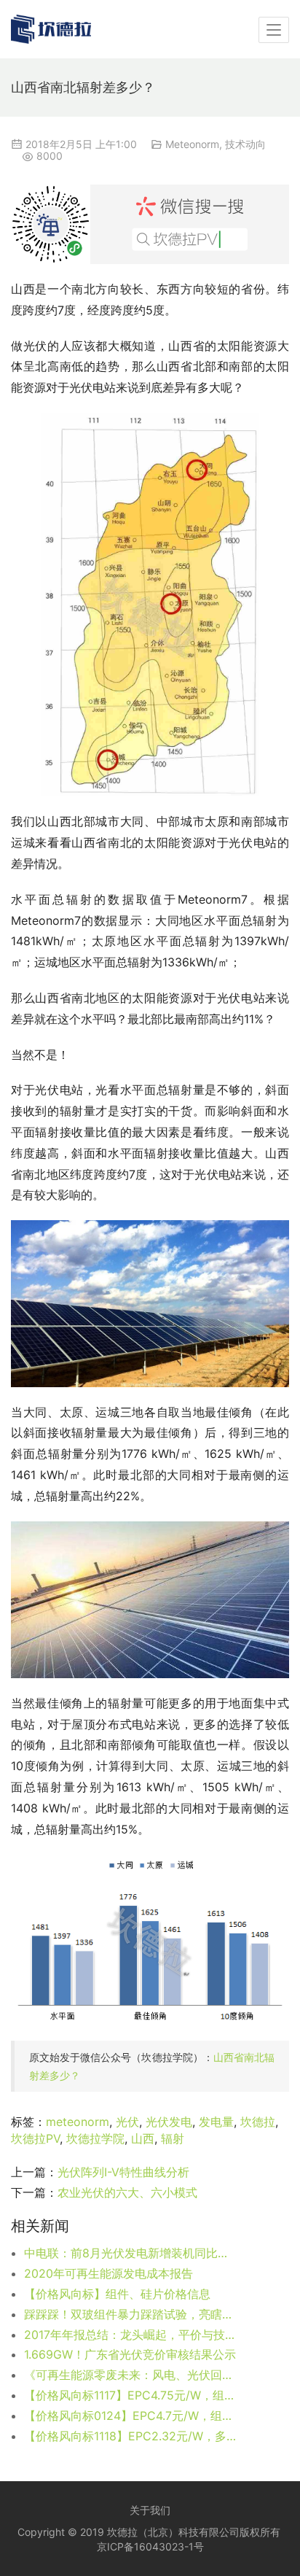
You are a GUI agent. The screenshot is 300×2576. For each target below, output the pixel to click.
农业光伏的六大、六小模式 (127, 2192)
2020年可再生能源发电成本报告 (108, 2273)
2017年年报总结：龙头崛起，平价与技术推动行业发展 (130, 2335)
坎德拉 (258, 2122)
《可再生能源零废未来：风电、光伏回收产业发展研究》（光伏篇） (130, 2375)
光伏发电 (169, 2122)
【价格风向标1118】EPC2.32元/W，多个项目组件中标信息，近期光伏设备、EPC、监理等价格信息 (130, 2436)
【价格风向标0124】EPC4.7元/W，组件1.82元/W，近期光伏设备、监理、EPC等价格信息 (130, 2416)
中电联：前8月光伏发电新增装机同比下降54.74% (130, 2253)
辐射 (173, 2138)
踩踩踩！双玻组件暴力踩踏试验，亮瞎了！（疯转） (130, 2314)
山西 (143, 2138)
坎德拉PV (35, 2138)
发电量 (216, 2122)
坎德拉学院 (95, 2138)
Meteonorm (192, 144)
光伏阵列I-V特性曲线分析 (123, 2172)
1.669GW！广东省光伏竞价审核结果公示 (130, 2354)
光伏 (127, 2122)
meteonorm (78, 2122)
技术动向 (245, 144)
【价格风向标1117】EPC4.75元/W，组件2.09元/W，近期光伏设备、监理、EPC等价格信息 (130, 2395)
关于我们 (150, 2510)
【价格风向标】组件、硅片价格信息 (117, 2294)
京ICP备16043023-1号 (150, 2546)
